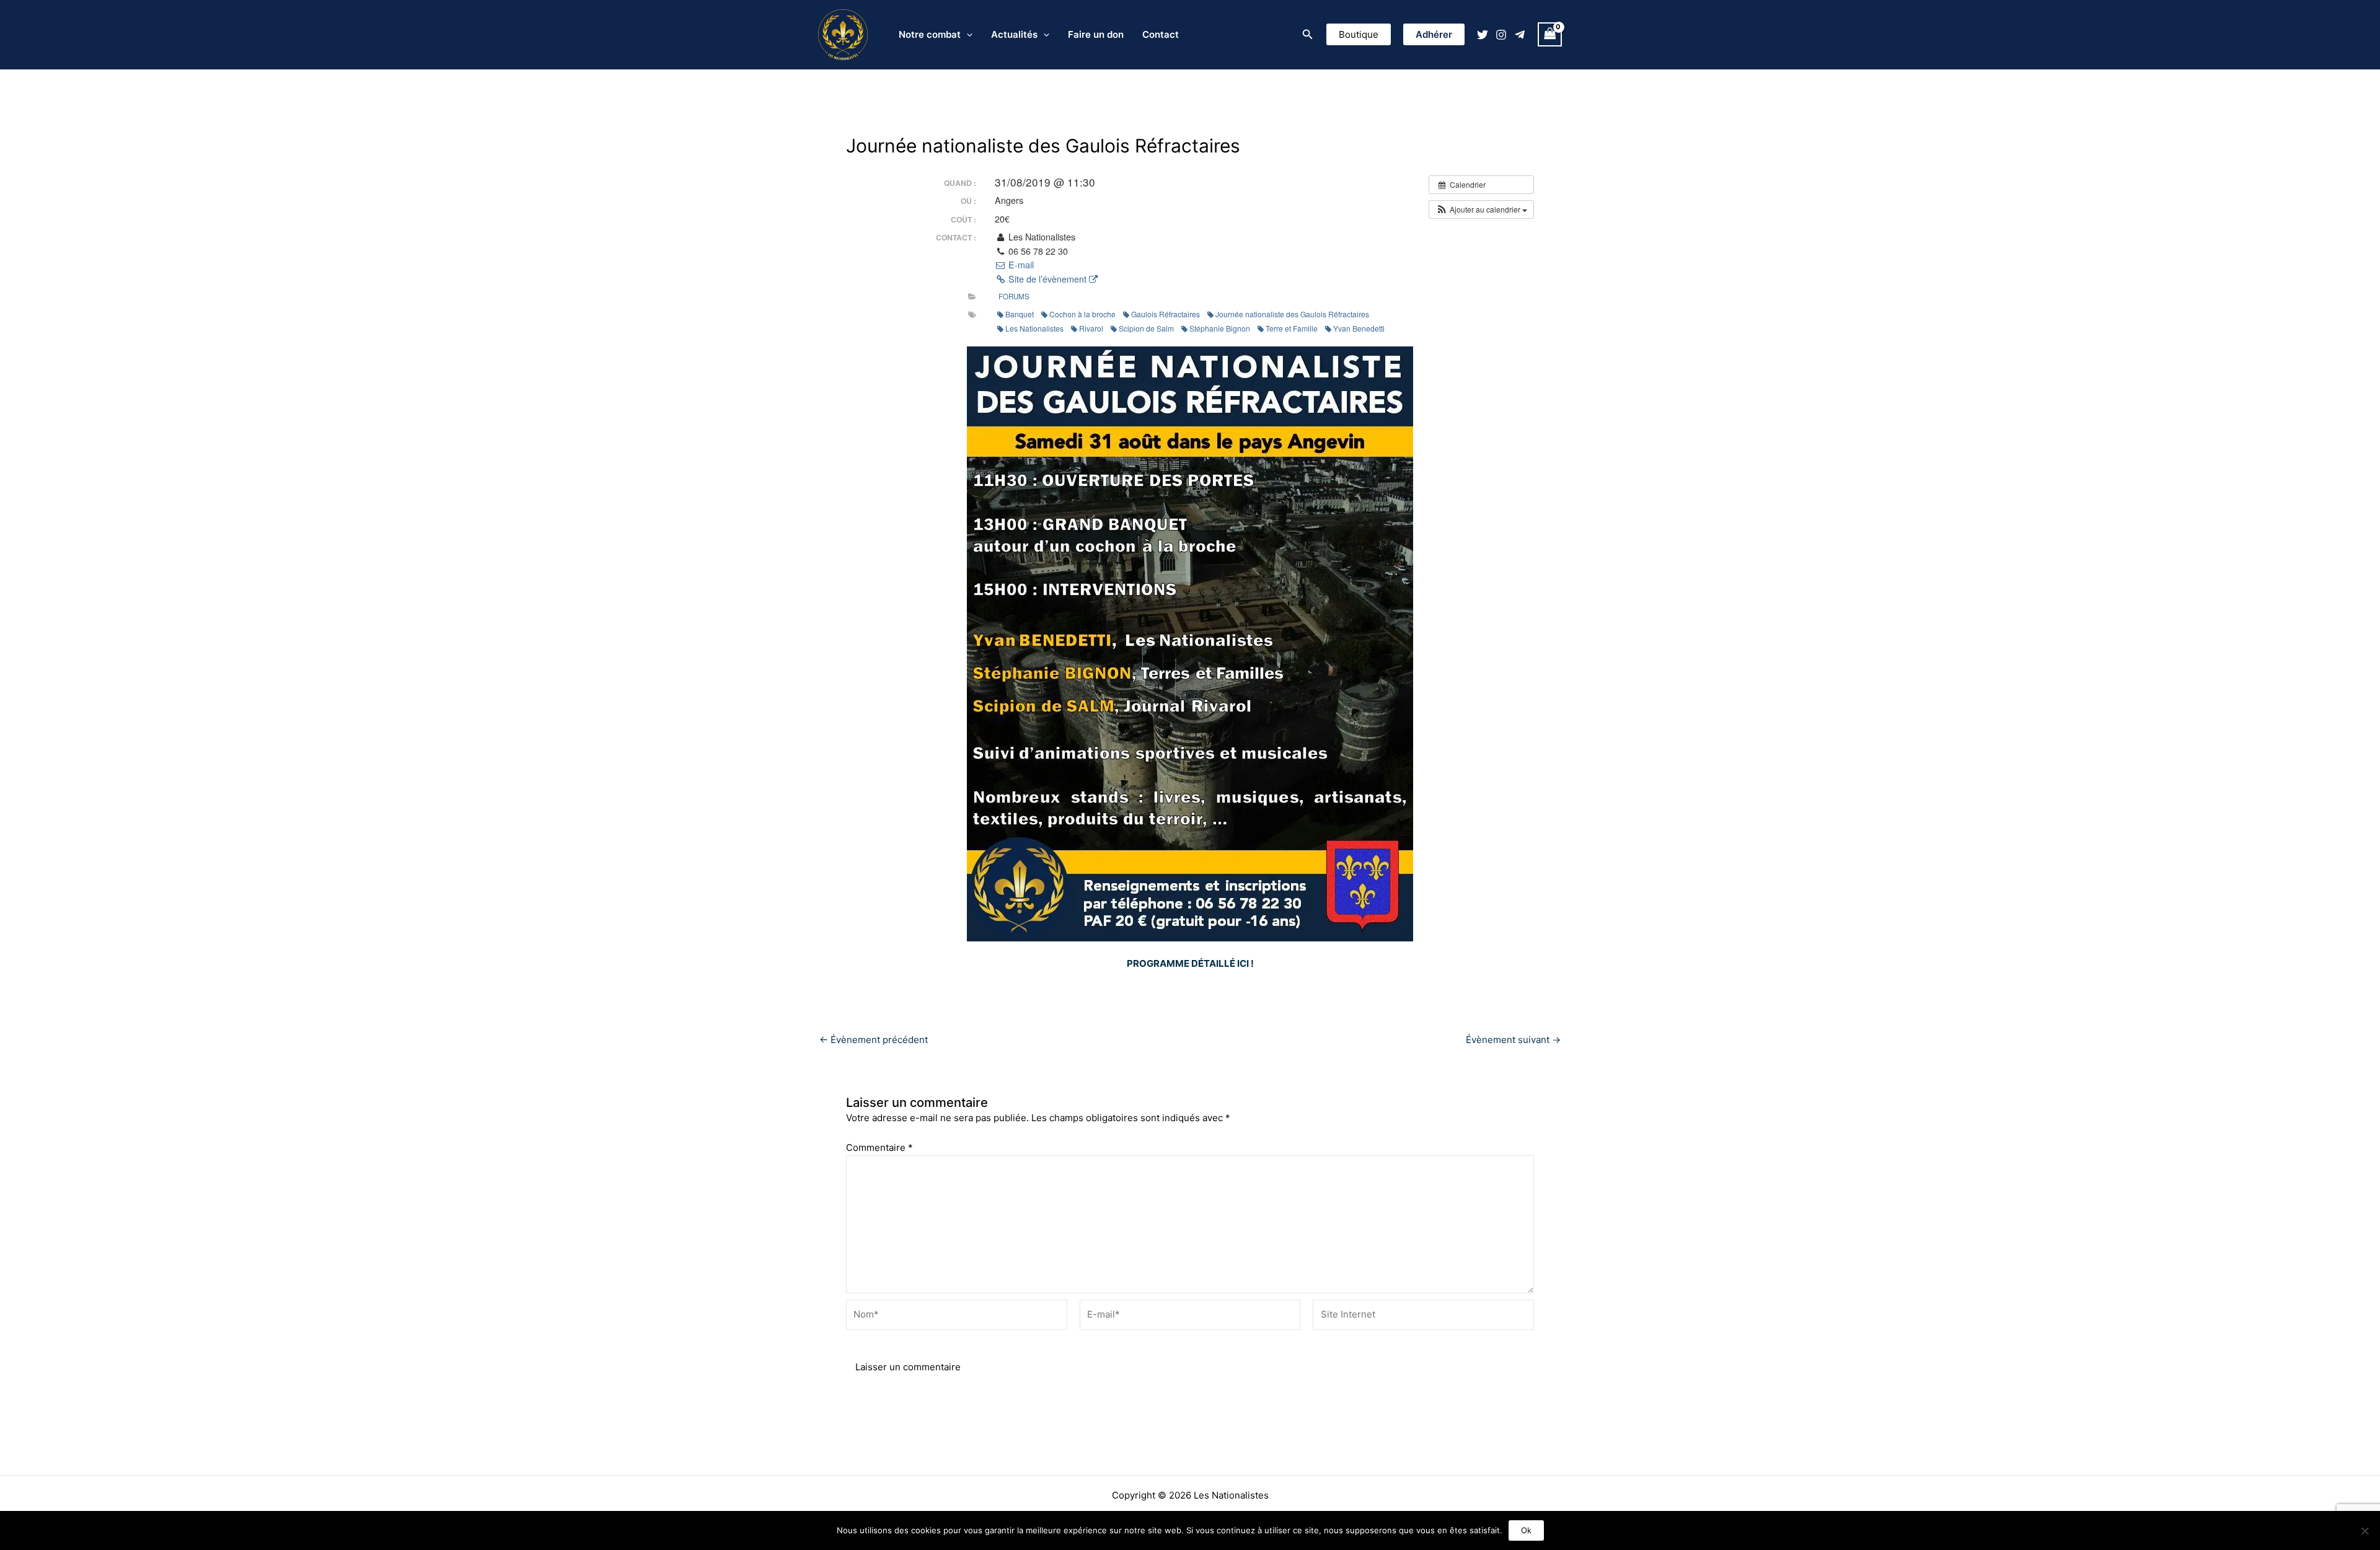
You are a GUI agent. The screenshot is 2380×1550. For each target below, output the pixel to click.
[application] (967, 35)
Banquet (1020, 314)
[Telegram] (1520, 35)
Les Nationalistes (1034, 328)
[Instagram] (1501, 35)
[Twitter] (1483, 35)
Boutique (1359, 34)
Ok (1526, 1530)
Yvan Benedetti (1359, 328)
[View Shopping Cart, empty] (1550, 34)
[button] (1308, 34)
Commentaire (879, 1147)
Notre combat (930, 34)
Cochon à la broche (1082, 314)
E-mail (1020, 265)
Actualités (1014, 34)
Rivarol (1091, 328)
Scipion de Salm (1146, 328)
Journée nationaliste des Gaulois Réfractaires (1292, 314)
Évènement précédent (874, 1040)
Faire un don (1096, 34)
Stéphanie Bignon (1220, 328)
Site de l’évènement (1047, 279)
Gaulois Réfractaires (1166, 314)
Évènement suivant (1513, 1040)
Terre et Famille (1292, 328)
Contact (1161, 34)
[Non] (2365, 1531)
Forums (1014, 296)
